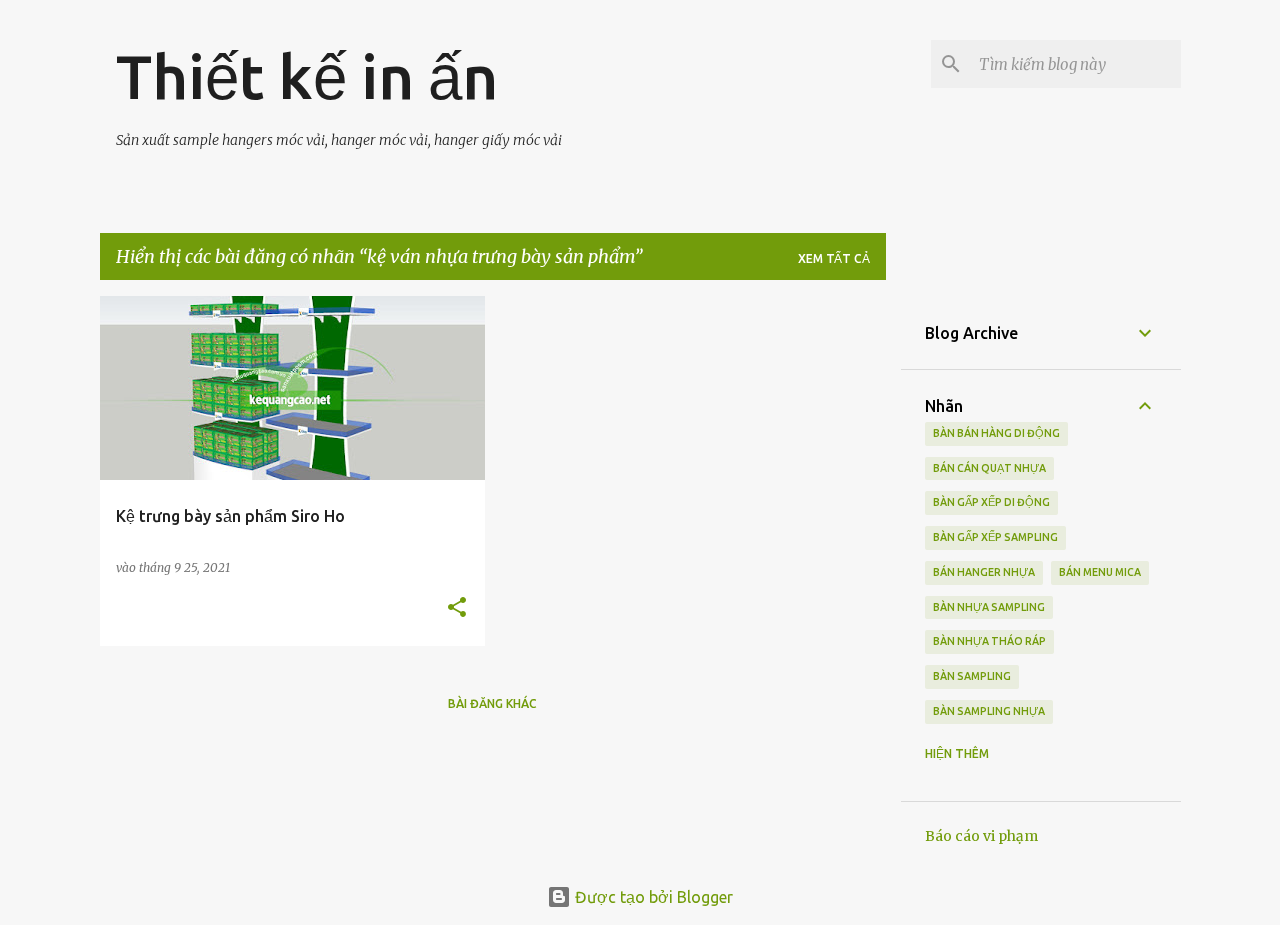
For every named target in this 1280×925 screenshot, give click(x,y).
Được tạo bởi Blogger (652, 897)
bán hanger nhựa (984, 572)
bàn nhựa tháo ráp (989, 641)
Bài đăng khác (492, 703)
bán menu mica (1100, 572)
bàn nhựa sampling (989, 607)
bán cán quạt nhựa (989, 468)
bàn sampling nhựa (989, 711)
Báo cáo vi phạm (981, 836)
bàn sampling (972, 676)
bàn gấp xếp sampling (995, 537)
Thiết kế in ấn (307, 76)
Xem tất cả (834, 258)
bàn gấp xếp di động (991, 502)
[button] (457, 608)
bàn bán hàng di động (996, 433)
